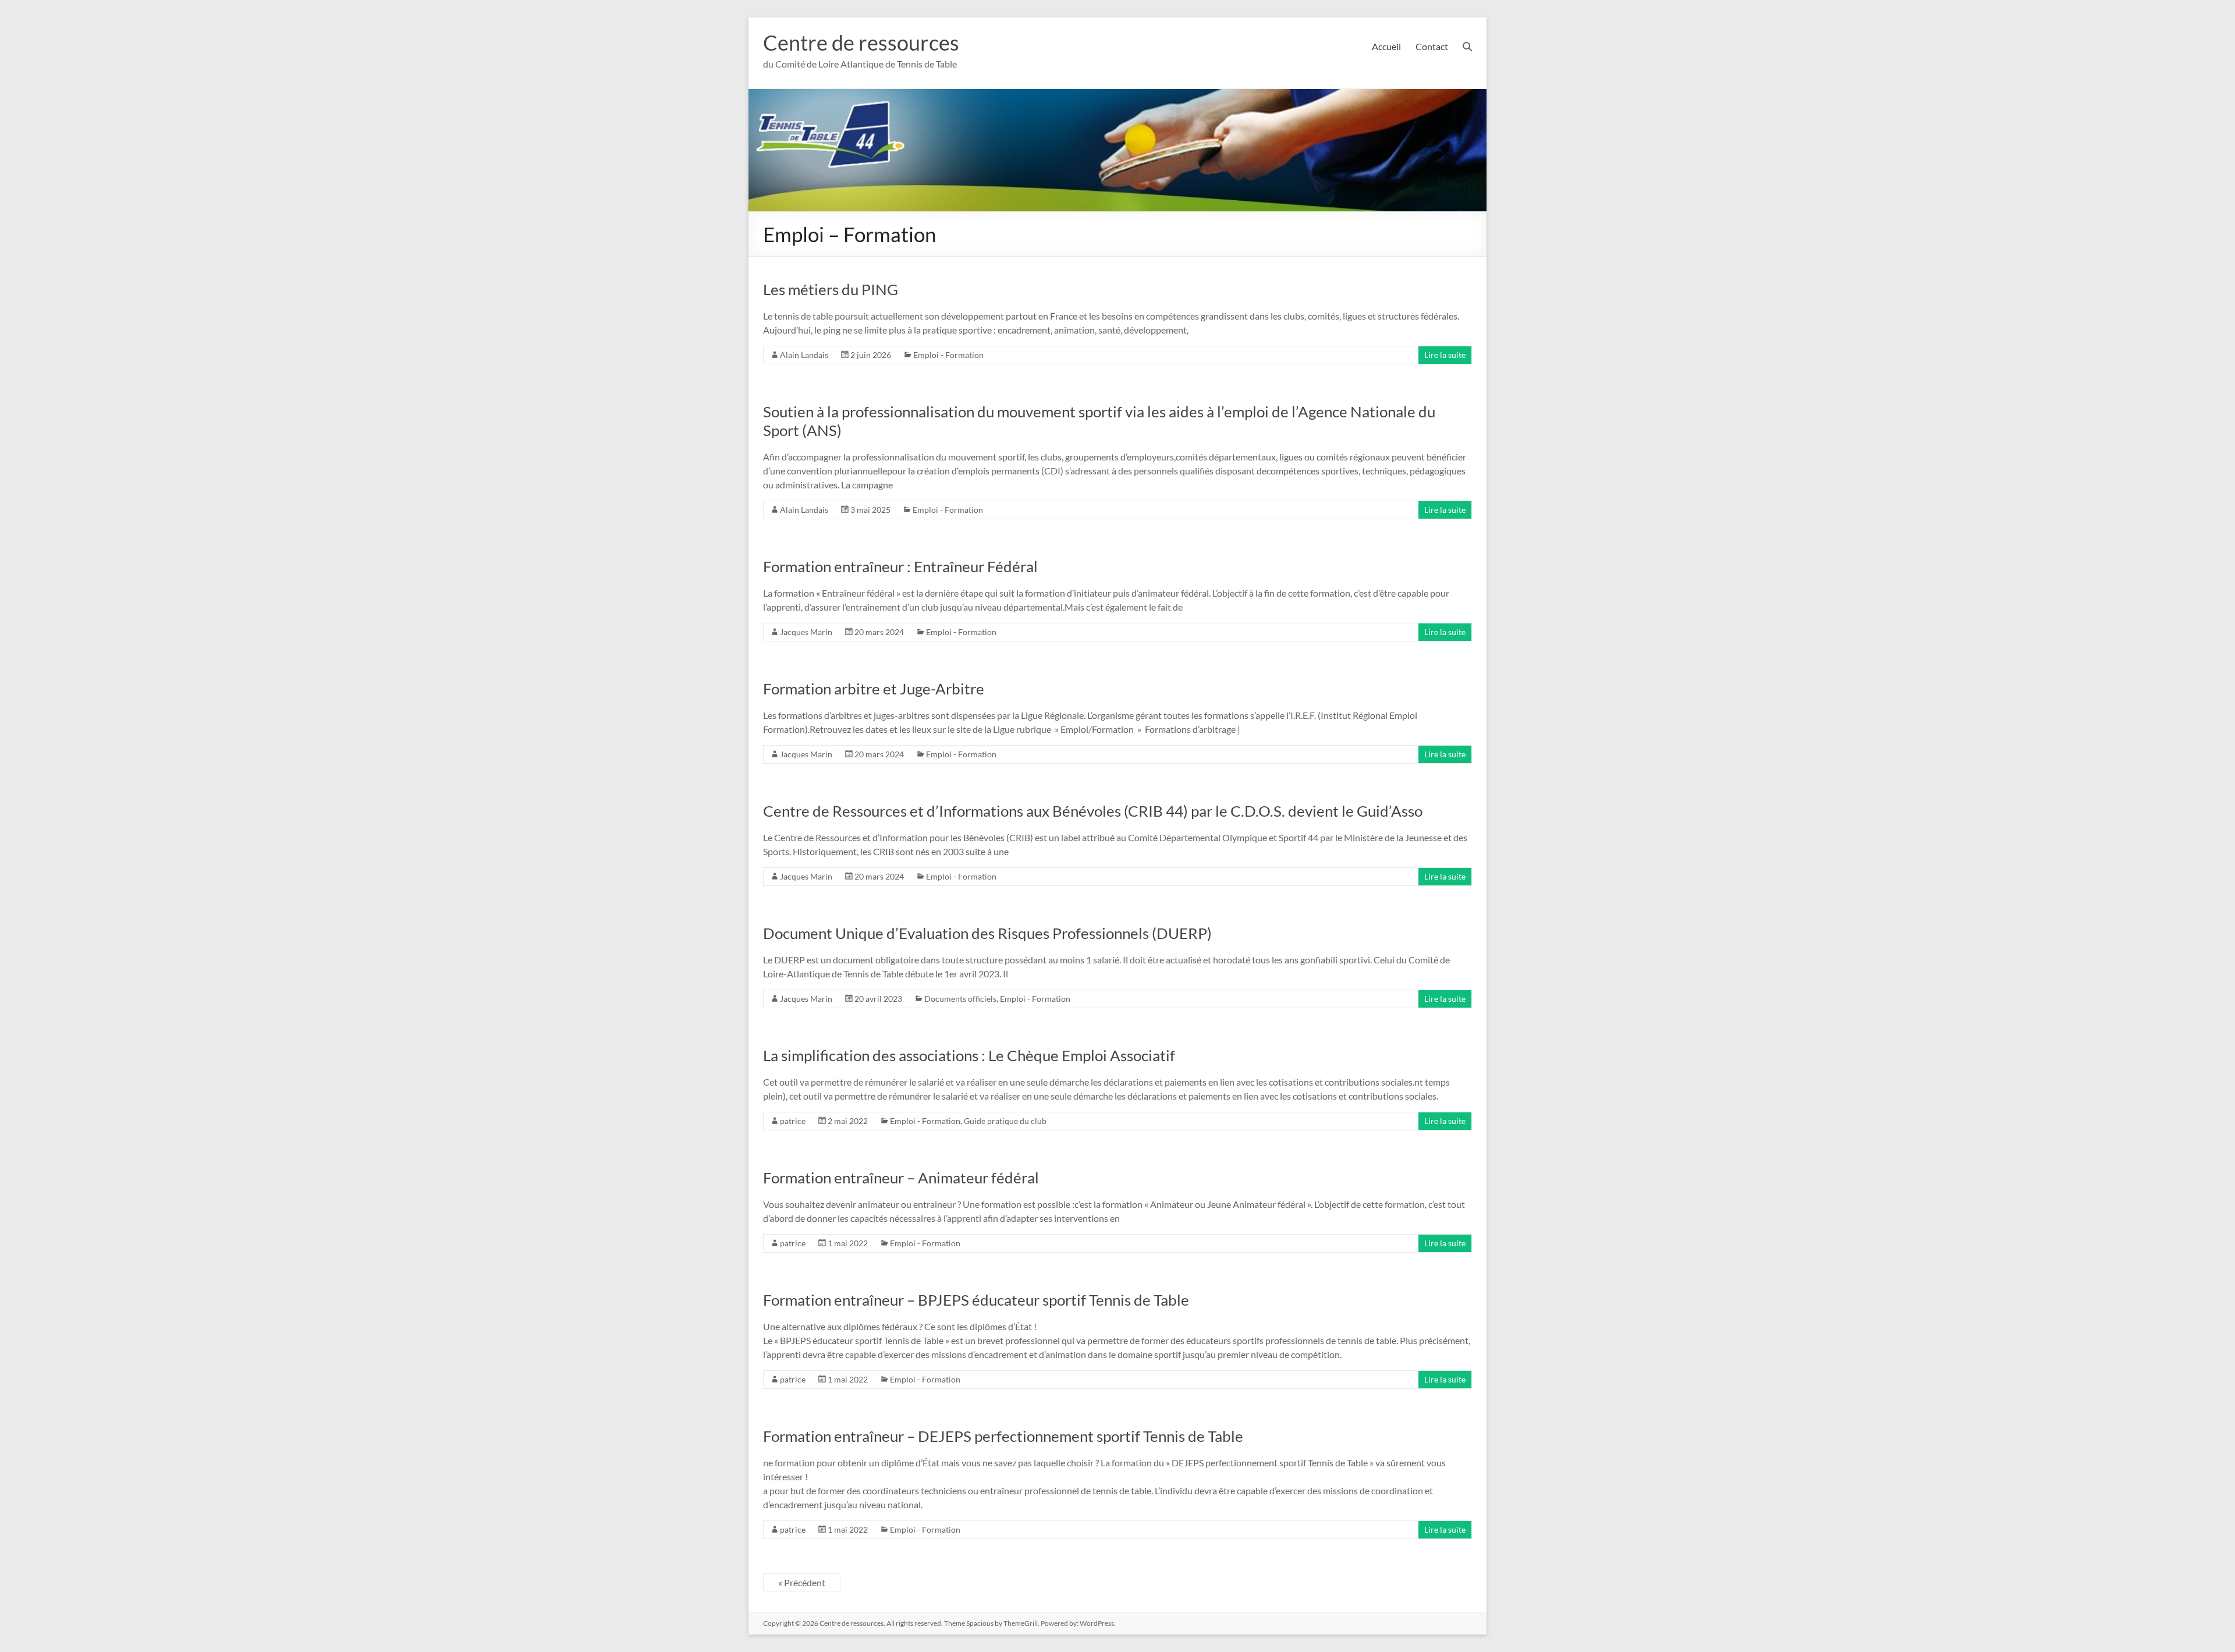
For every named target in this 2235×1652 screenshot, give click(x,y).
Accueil (1386, 46)
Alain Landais (804, 355)
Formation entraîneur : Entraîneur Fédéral (900, 566)
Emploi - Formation (948, 355)
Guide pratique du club (1005, 1121)
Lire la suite (1445, 355)
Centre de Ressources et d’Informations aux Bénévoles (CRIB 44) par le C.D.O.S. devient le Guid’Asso (1093, 811)
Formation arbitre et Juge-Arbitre (874, 689)
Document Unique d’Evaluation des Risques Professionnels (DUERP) (987, 933)
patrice (793, 1121)
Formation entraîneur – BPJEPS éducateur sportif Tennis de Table (976, 1300)
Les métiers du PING (831, 289)
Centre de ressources (861, 42)
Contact (1432, 46)
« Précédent (802, 1582)
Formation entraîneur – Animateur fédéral (901, 1178)
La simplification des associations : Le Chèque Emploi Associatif (969, 1055)
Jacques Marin (806, 632)
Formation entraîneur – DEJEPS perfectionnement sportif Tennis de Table (1003, 1436)
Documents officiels (960, 999)
